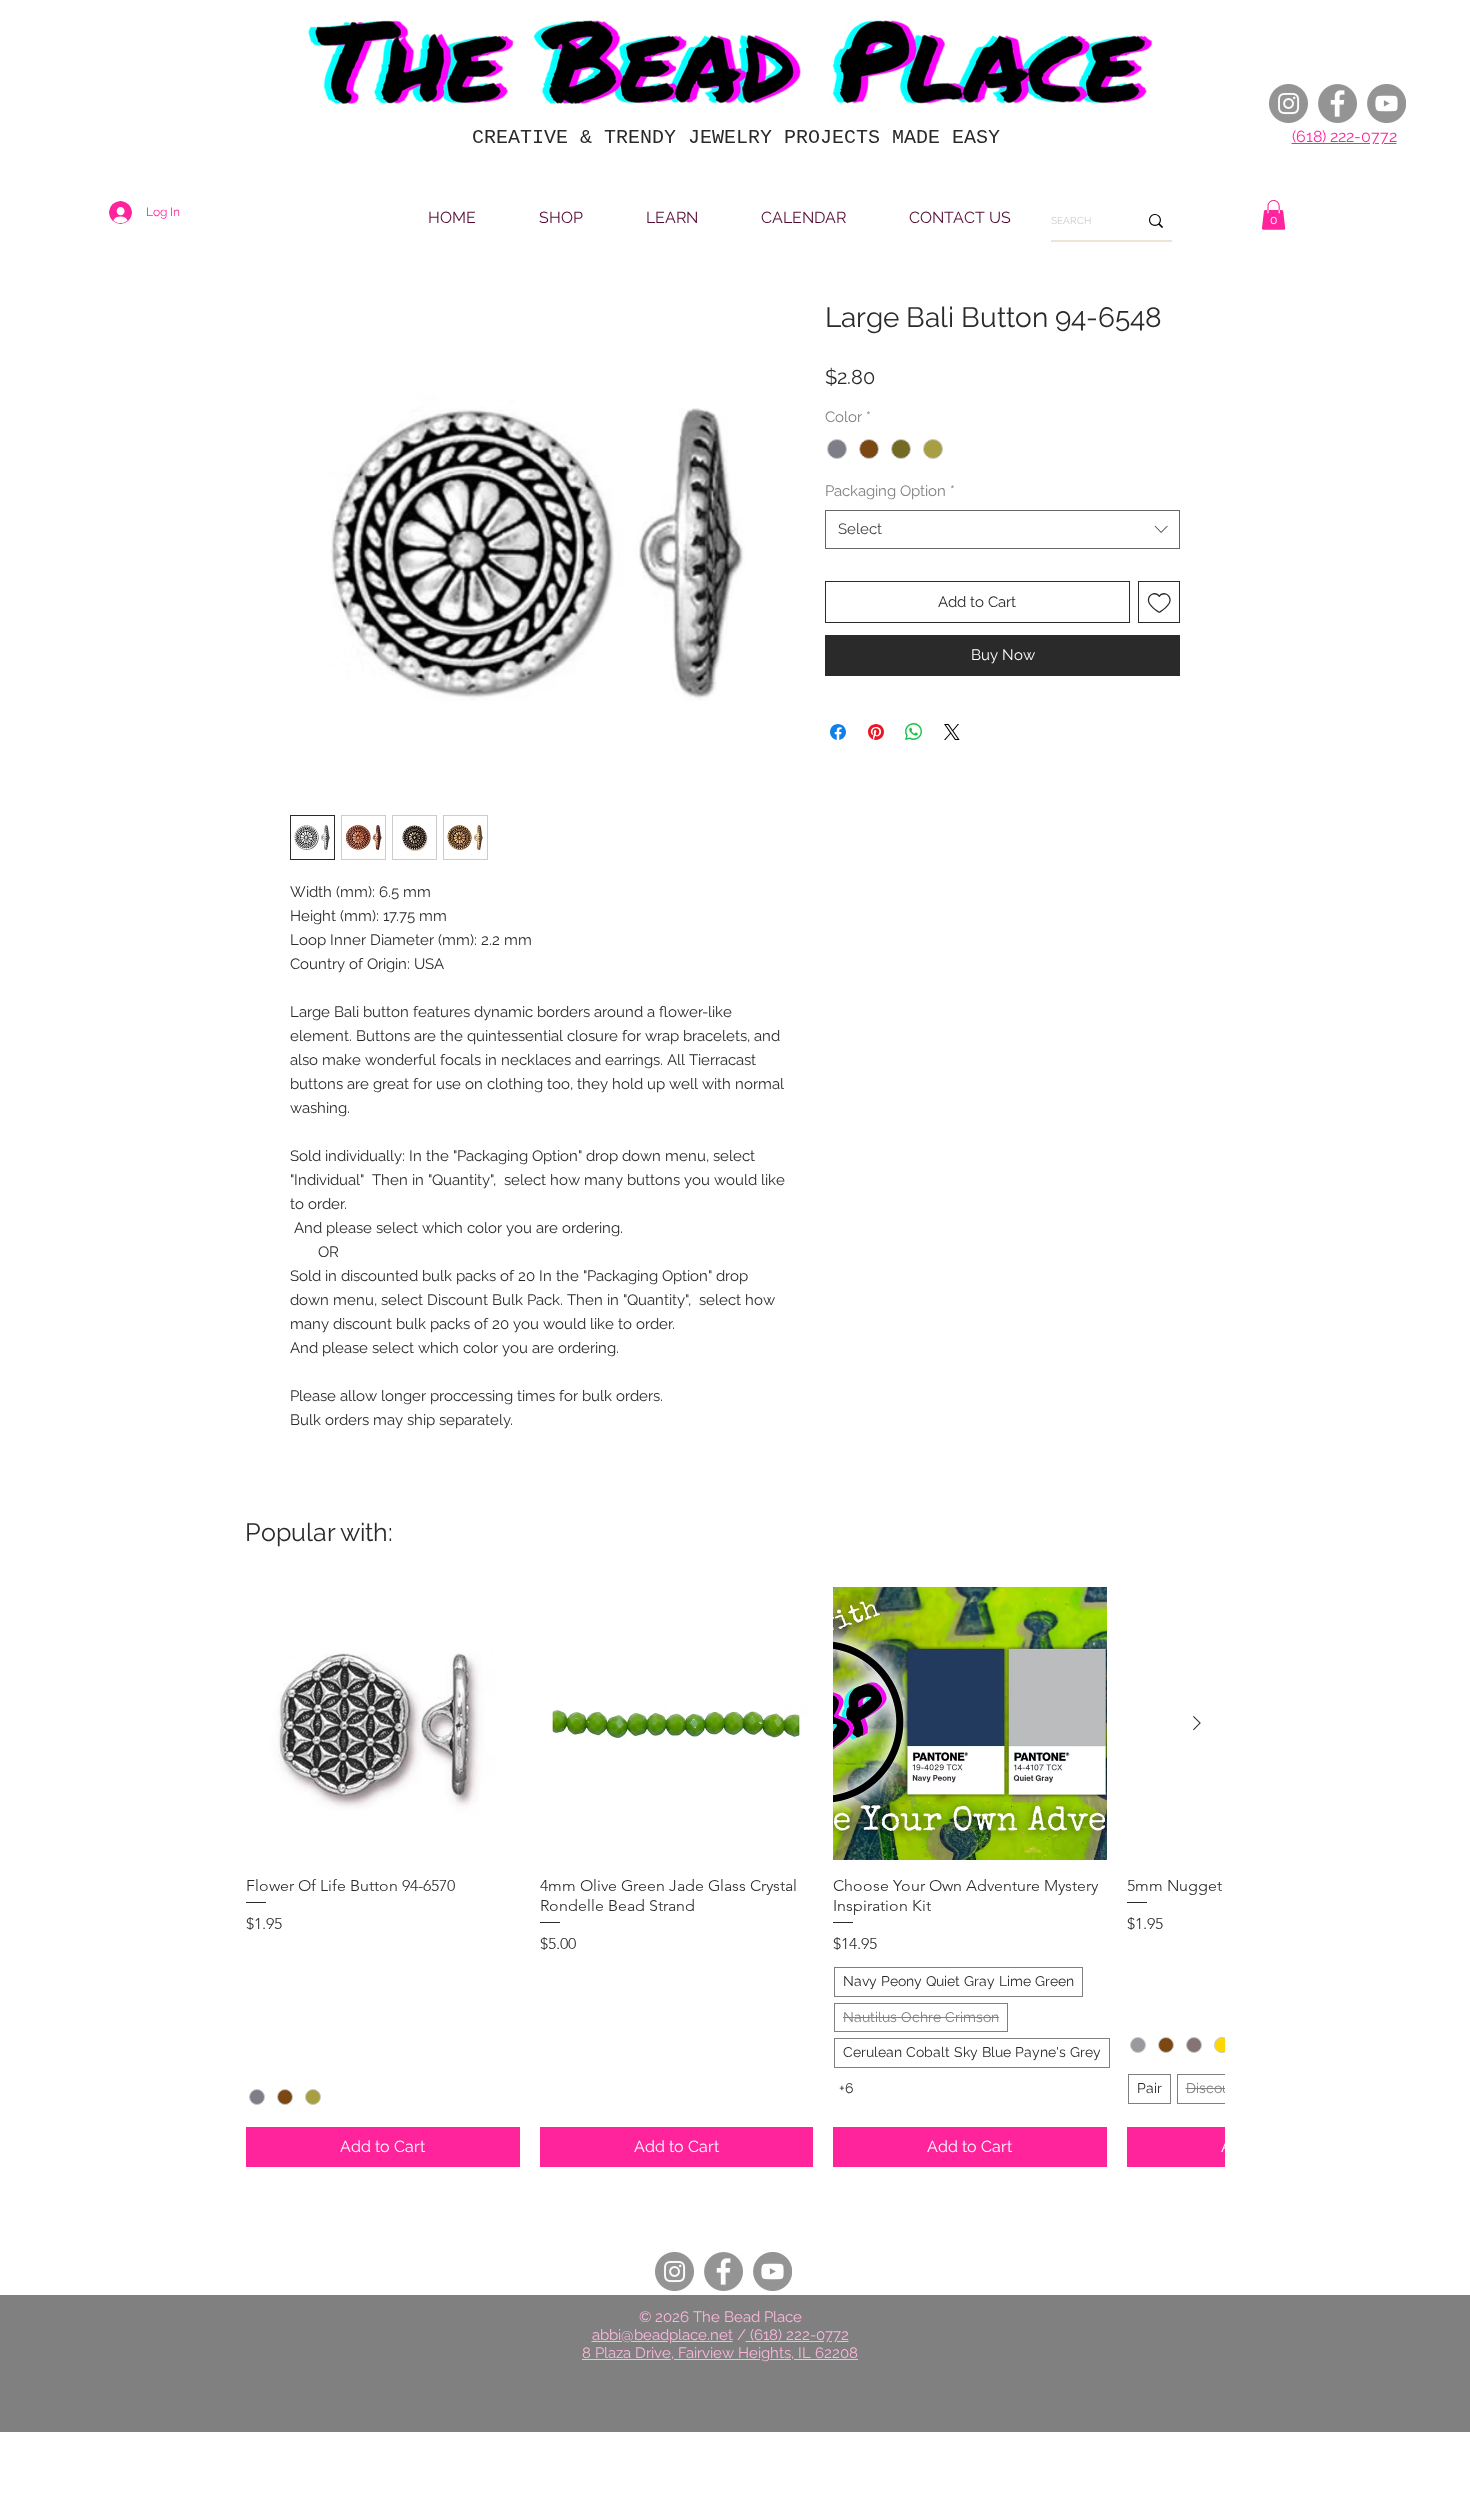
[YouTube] (1386, 103)
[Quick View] (383, 1724)
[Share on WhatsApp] (914, 732)
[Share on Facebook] (838, 732)
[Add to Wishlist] (1159, 602)
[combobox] (1002, 529)
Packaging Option (890, 491)
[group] (735, 1877)
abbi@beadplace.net (662, 2335)
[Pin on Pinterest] (876, 732)
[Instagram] (1288, 103)
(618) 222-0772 (1344, 136)
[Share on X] (952, 732)
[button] (1273, 215)
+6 (846, 2088)
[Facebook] (1337, 103)
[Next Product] (1197, 1723)
